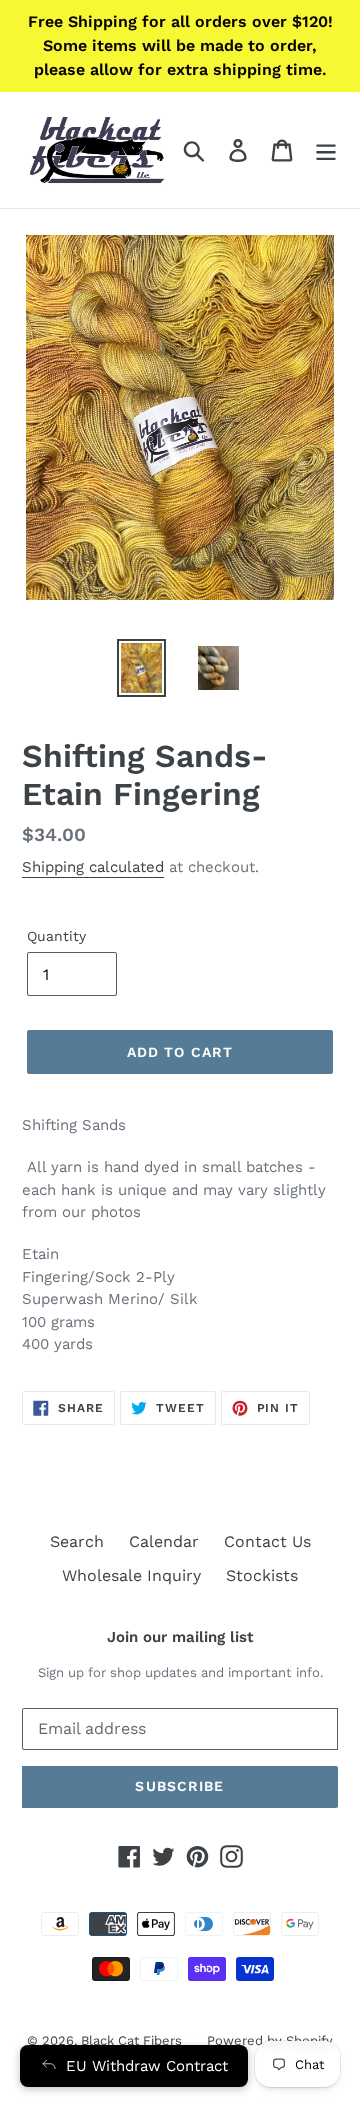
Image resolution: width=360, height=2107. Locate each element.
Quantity (56, 936)
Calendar (164, 1541)
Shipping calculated (93, 867)
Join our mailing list (180, 1637)
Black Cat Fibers (131, 2040)
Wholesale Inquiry (131, 1575)
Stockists (262, 1575)
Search (77, 1541)
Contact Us (267, 1541)
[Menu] (326, 150)
